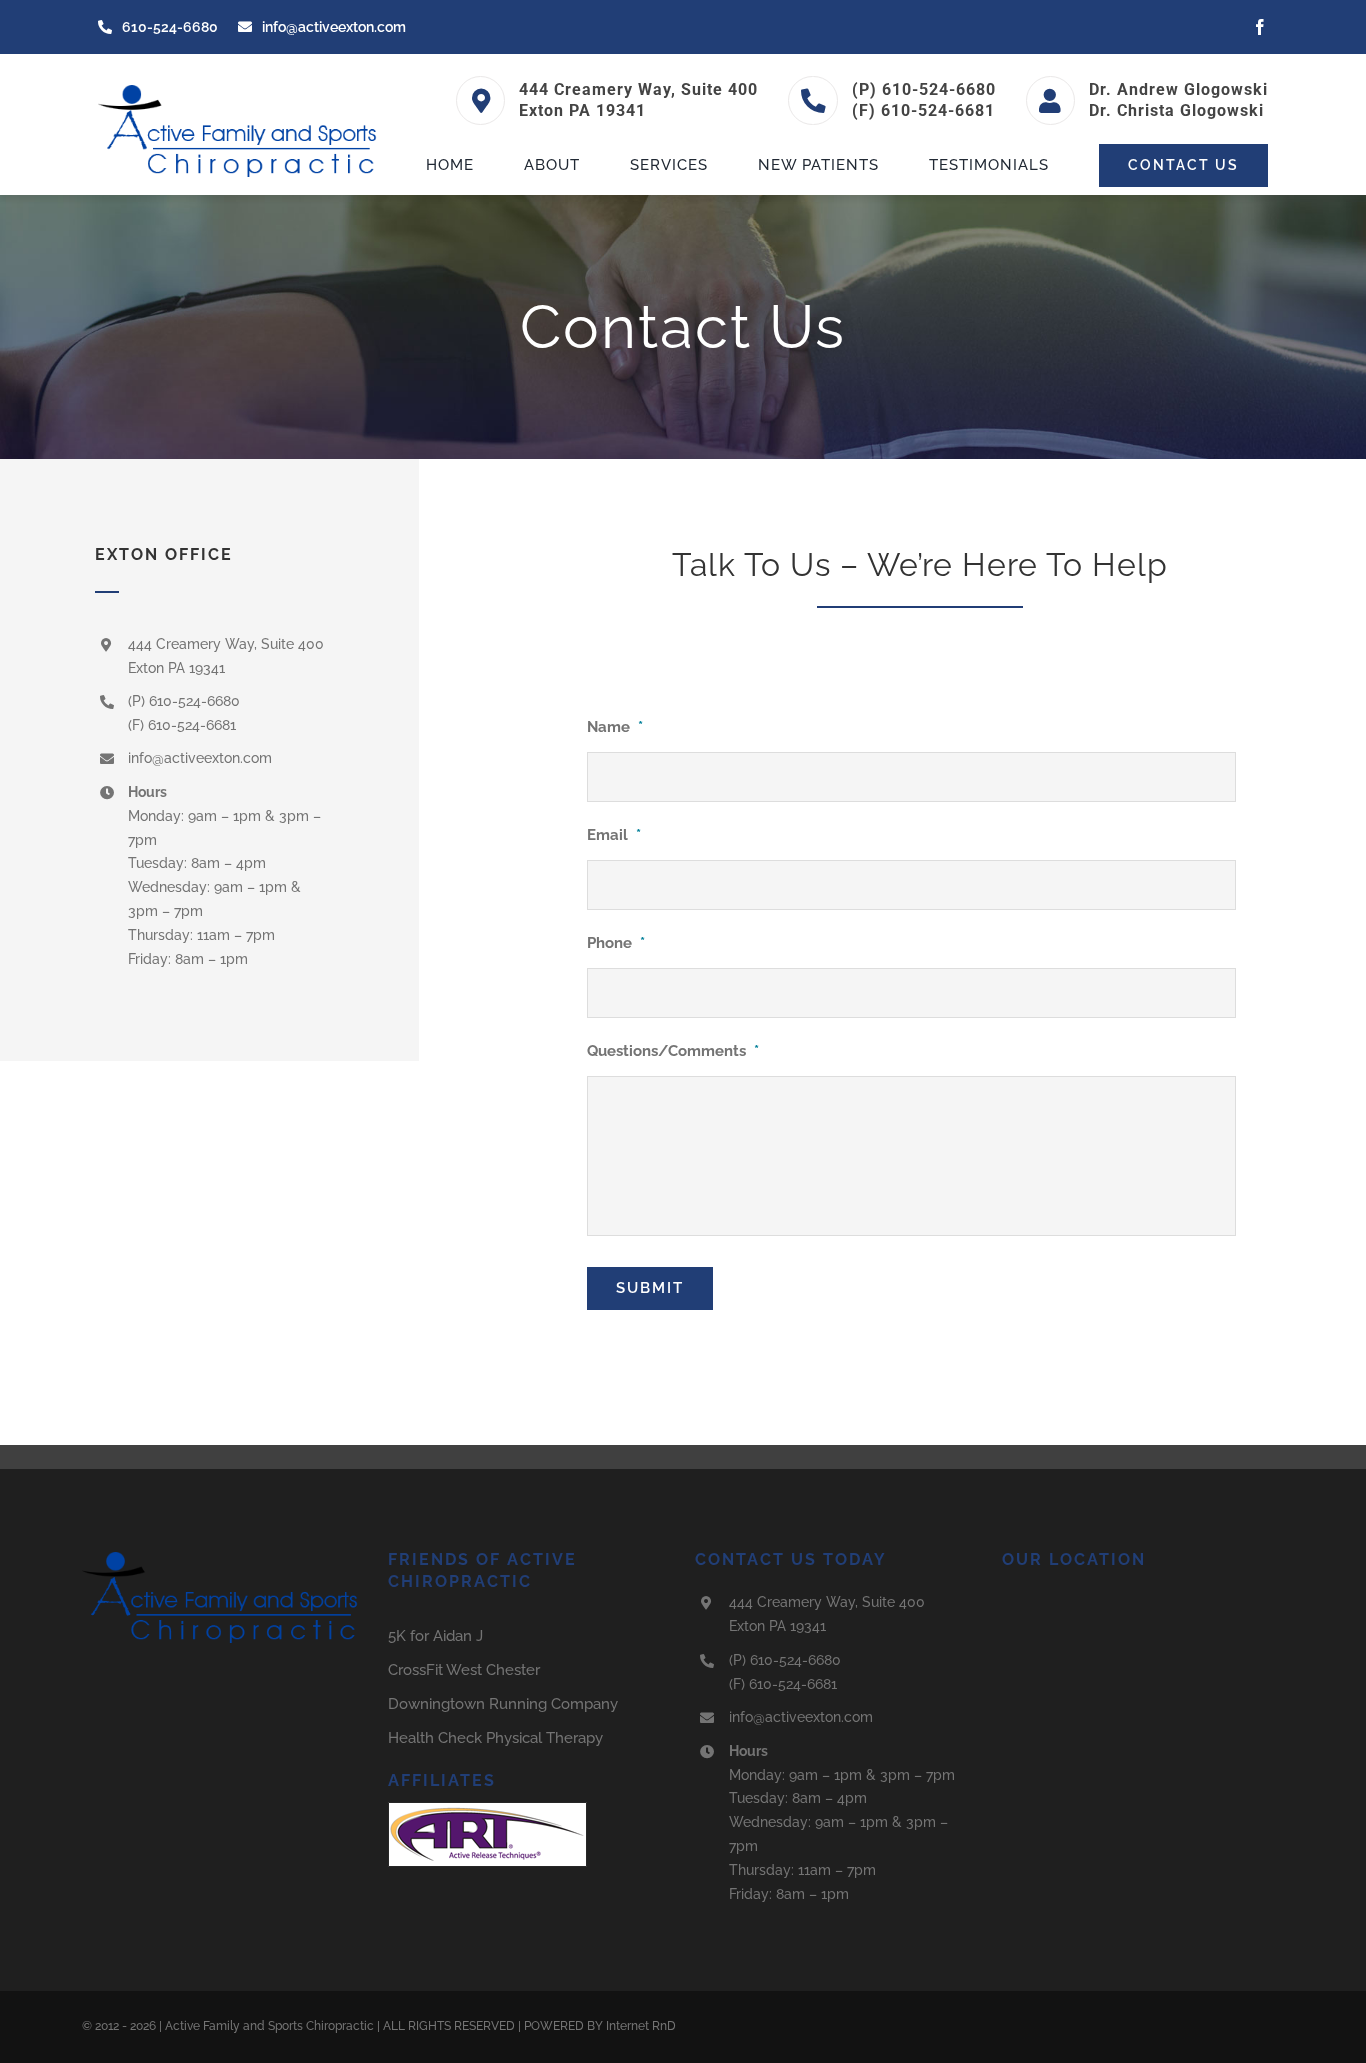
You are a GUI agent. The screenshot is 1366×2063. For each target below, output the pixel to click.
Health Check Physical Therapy (495, 1738)
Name (615, 727)
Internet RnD (641, 2026)
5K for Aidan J (435, 1636)
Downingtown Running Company (503, 1704)
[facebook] (1260, 27)
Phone (616, 943)
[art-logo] (487, 1809)
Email (614, 835)
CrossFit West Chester (464, 1670)
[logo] (240, 89)
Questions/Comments (673, 1051)
